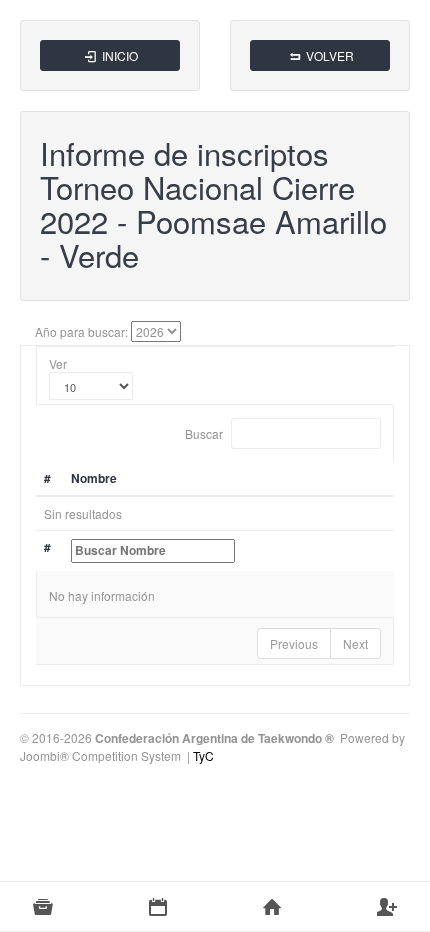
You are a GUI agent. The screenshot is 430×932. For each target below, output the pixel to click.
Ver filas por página (91, 386)
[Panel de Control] (272, 906)
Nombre (94, 478)
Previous (294, 643)
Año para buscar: (81, 331)
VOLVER (328, 55)
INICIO (118, 55)
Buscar (205, 433)
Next (355, 643)
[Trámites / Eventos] (158, 906)
